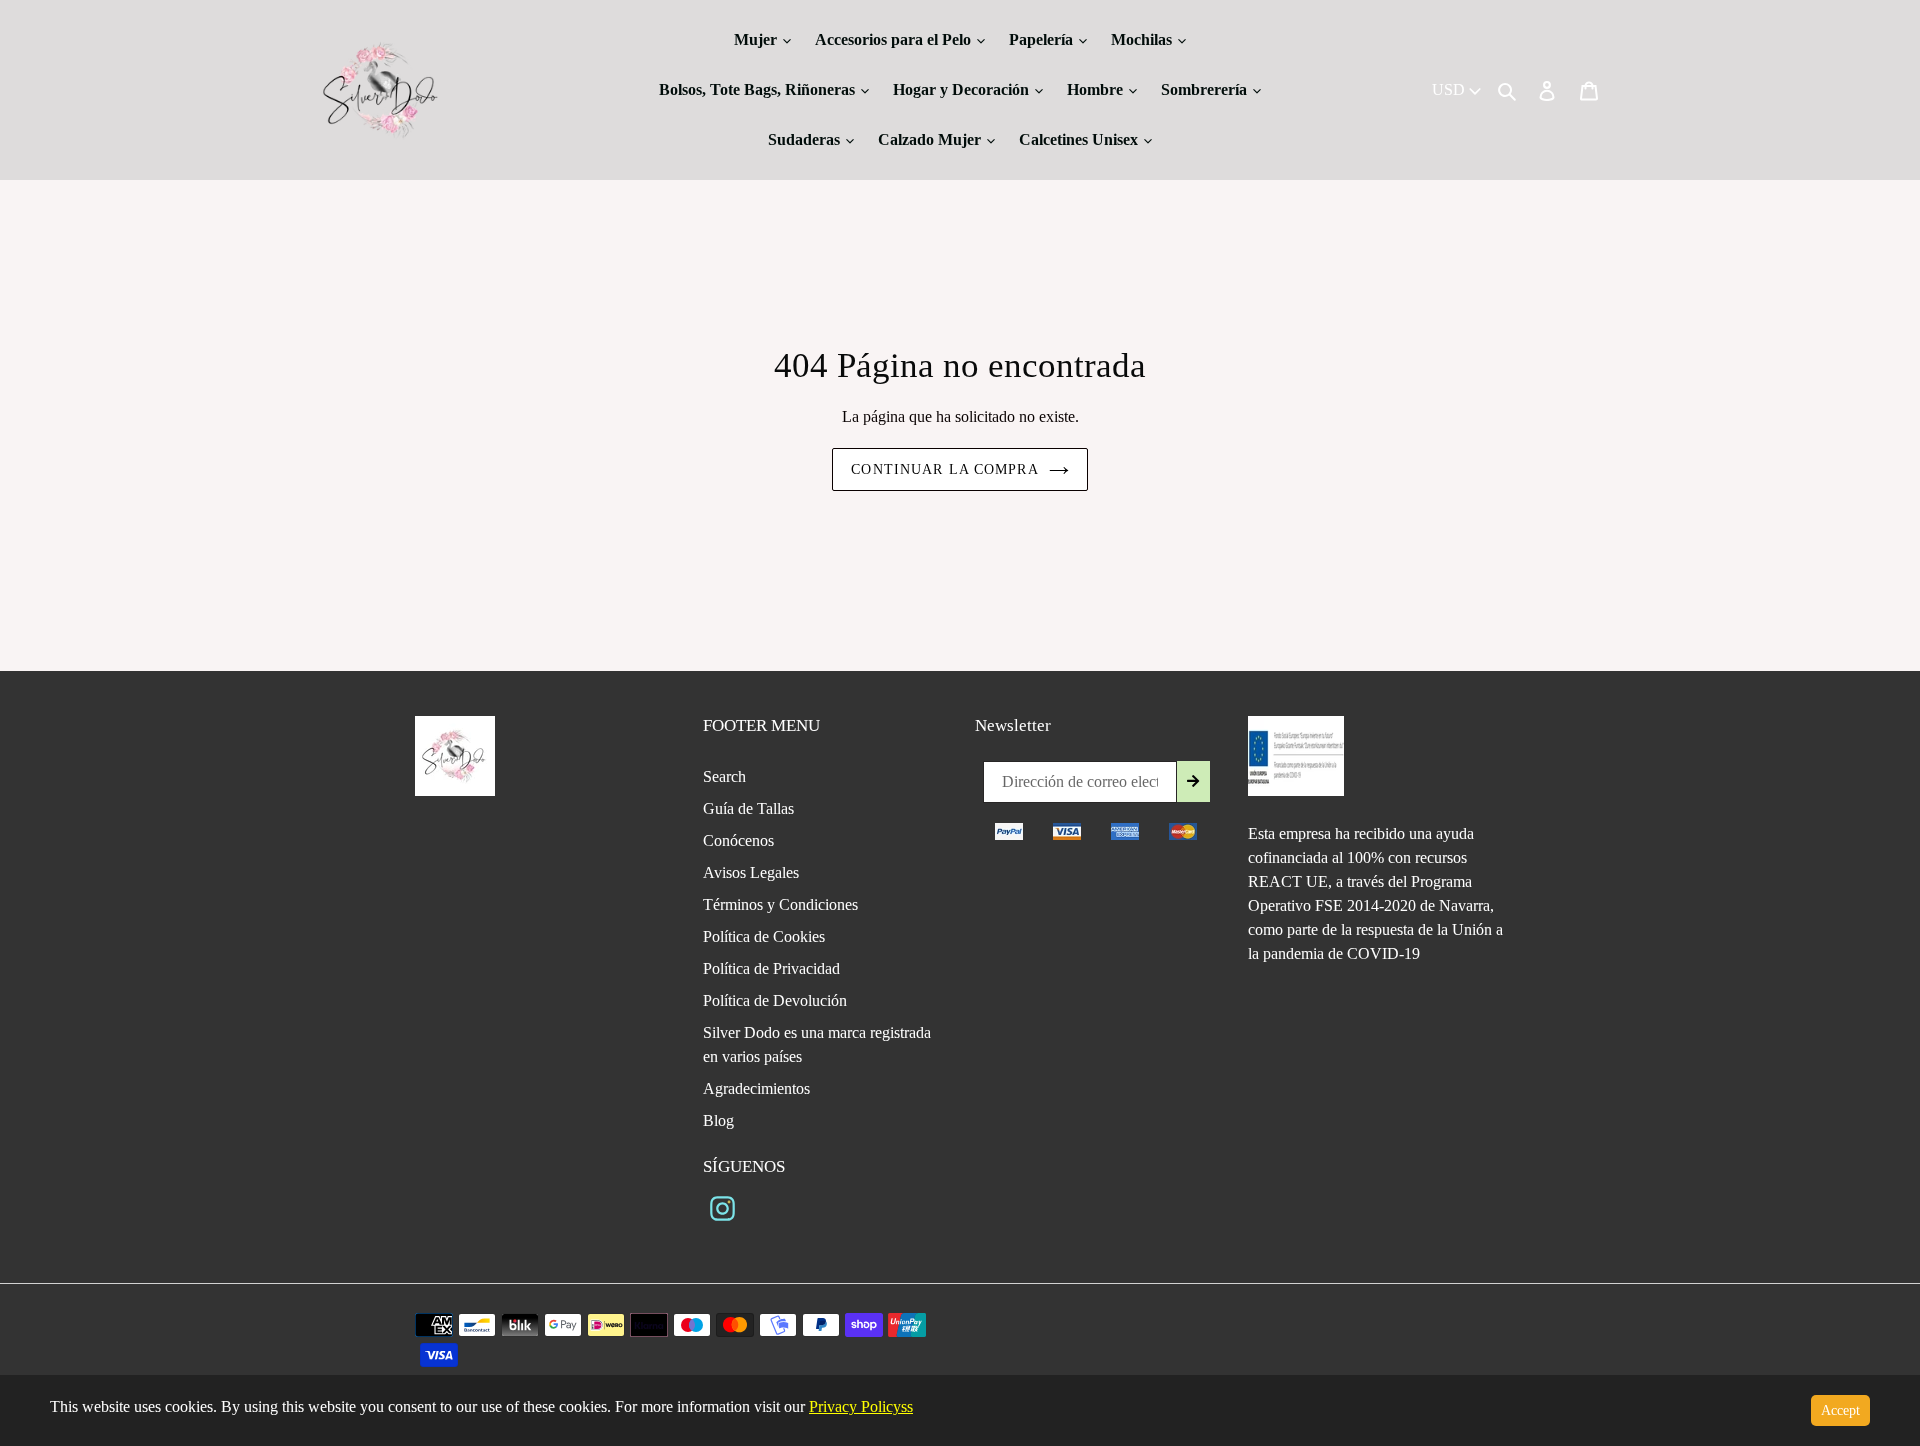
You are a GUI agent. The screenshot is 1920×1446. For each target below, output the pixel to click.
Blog (718, 1120)
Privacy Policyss (861, 1406)
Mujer (757, 39)
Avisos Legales (751, 872)
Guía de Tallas (748, 808)
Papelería (1043, 39)
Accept (1840, 1410)
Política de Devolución (775, 1000)
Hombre (1097, 89)
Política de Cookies (764, 936)
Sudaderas (806, 139)
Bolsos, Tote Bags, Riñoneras (759, 89)
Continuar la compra (944, 469)
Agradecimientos (756, 1088)
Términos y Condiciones (780, 904)
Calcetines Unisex (1080, 139)
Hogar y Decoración (963, 89)
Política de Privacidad (771, 968)
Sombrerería (1206, 89)
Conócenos (738, 840)
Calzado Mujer (931, 139)
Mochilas (1143, 39)
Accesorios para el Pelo (895, 39)
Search (724, 776)
